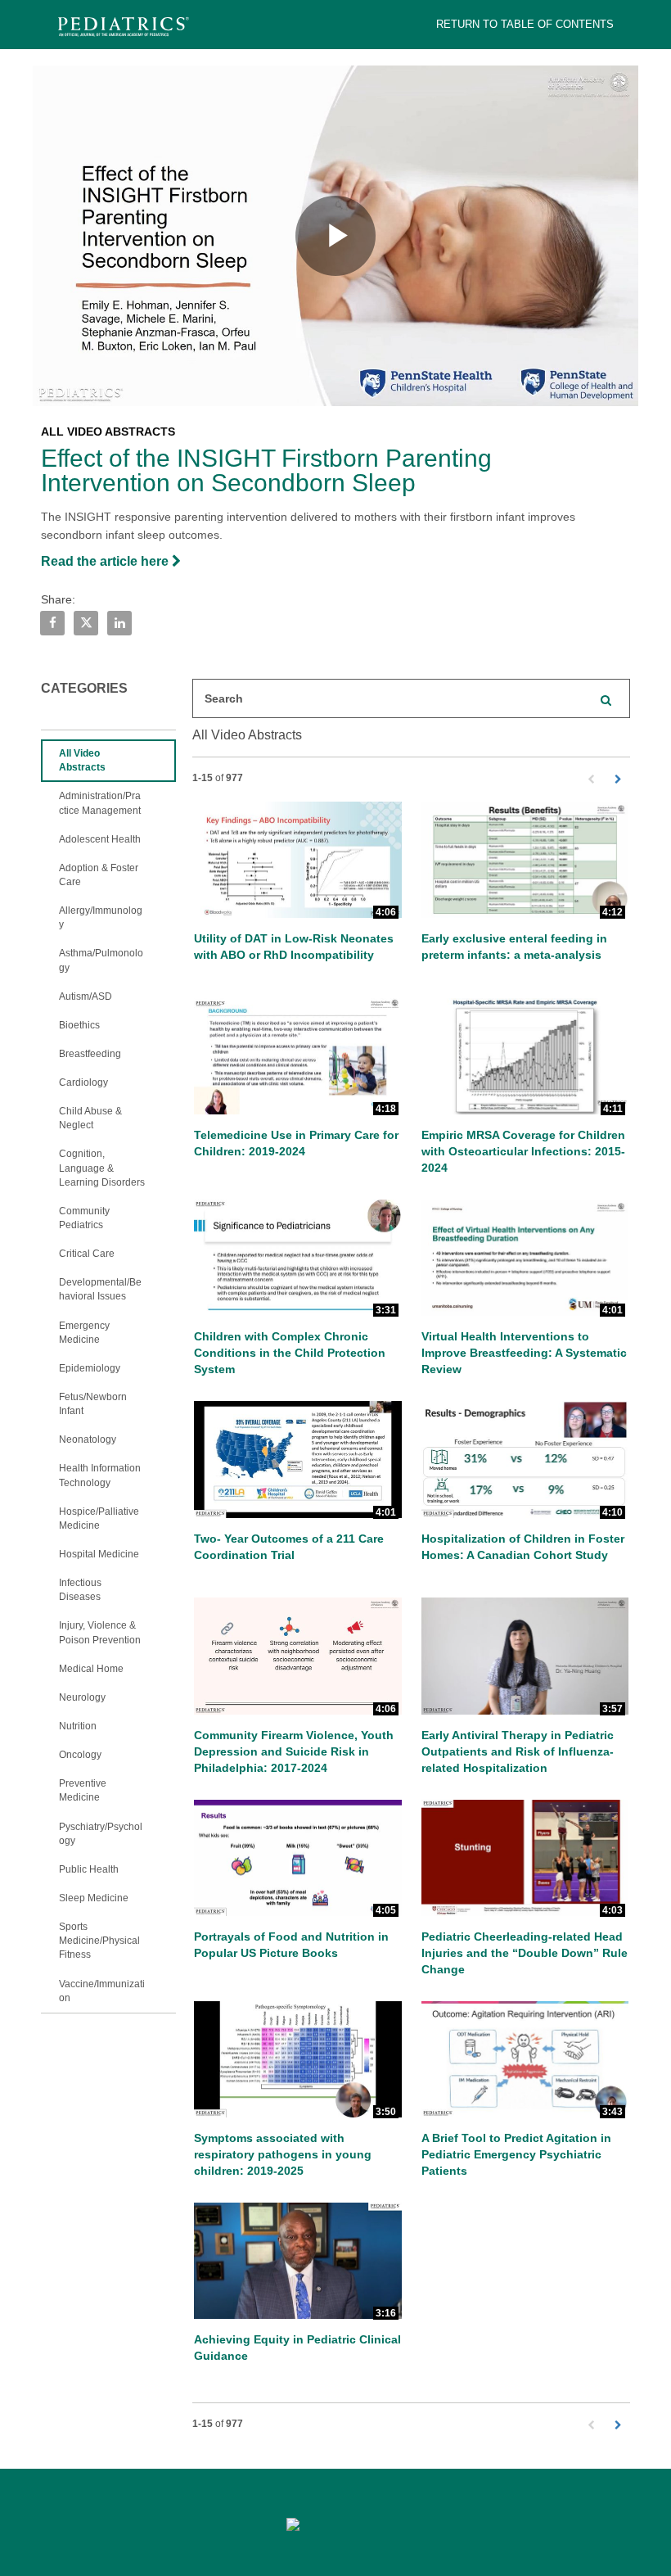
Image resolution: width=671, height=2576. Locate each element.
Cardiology (83, 1082)
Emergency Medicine (84, 1333)
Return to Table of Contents (525, 24)
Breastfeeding (90, 1054)
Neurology (82, 1697)
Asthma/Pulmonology (101, 960)
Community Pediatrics (84, 1218)
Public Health (89, 1869)
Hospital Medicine (99, 1554)
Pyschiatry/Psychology (101, 1834)
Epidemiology (90, 1368)
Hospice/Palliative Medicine (99, 1518)
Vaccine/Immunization (102, 1991)
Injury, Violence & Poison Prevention (100, 1632)
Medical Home (91, 1669)
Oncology (80, 1755)
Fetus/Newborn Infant (93, 1404)
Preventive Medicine (83, 1790)
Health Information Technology (100, 1475)
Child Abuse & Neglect (90, 1118)
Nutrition (78, 1726)
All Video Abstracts (82, 760)
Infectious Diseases (80, 1590)
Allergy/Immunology (101, 917)
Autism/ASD (86, 997)
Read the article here (106, 561)
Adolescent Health (100, 839)
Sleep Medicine (94, 1898)
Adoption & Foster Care (99, 875)
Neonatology (88, 1439)
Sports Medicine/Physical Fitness (99, 1941)
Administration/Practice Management (100, 803)
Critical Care (87, 1254)
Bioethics (79, 1025)
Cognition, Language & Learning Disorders (102, 1168)
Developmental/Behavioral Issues (100, 1289)
